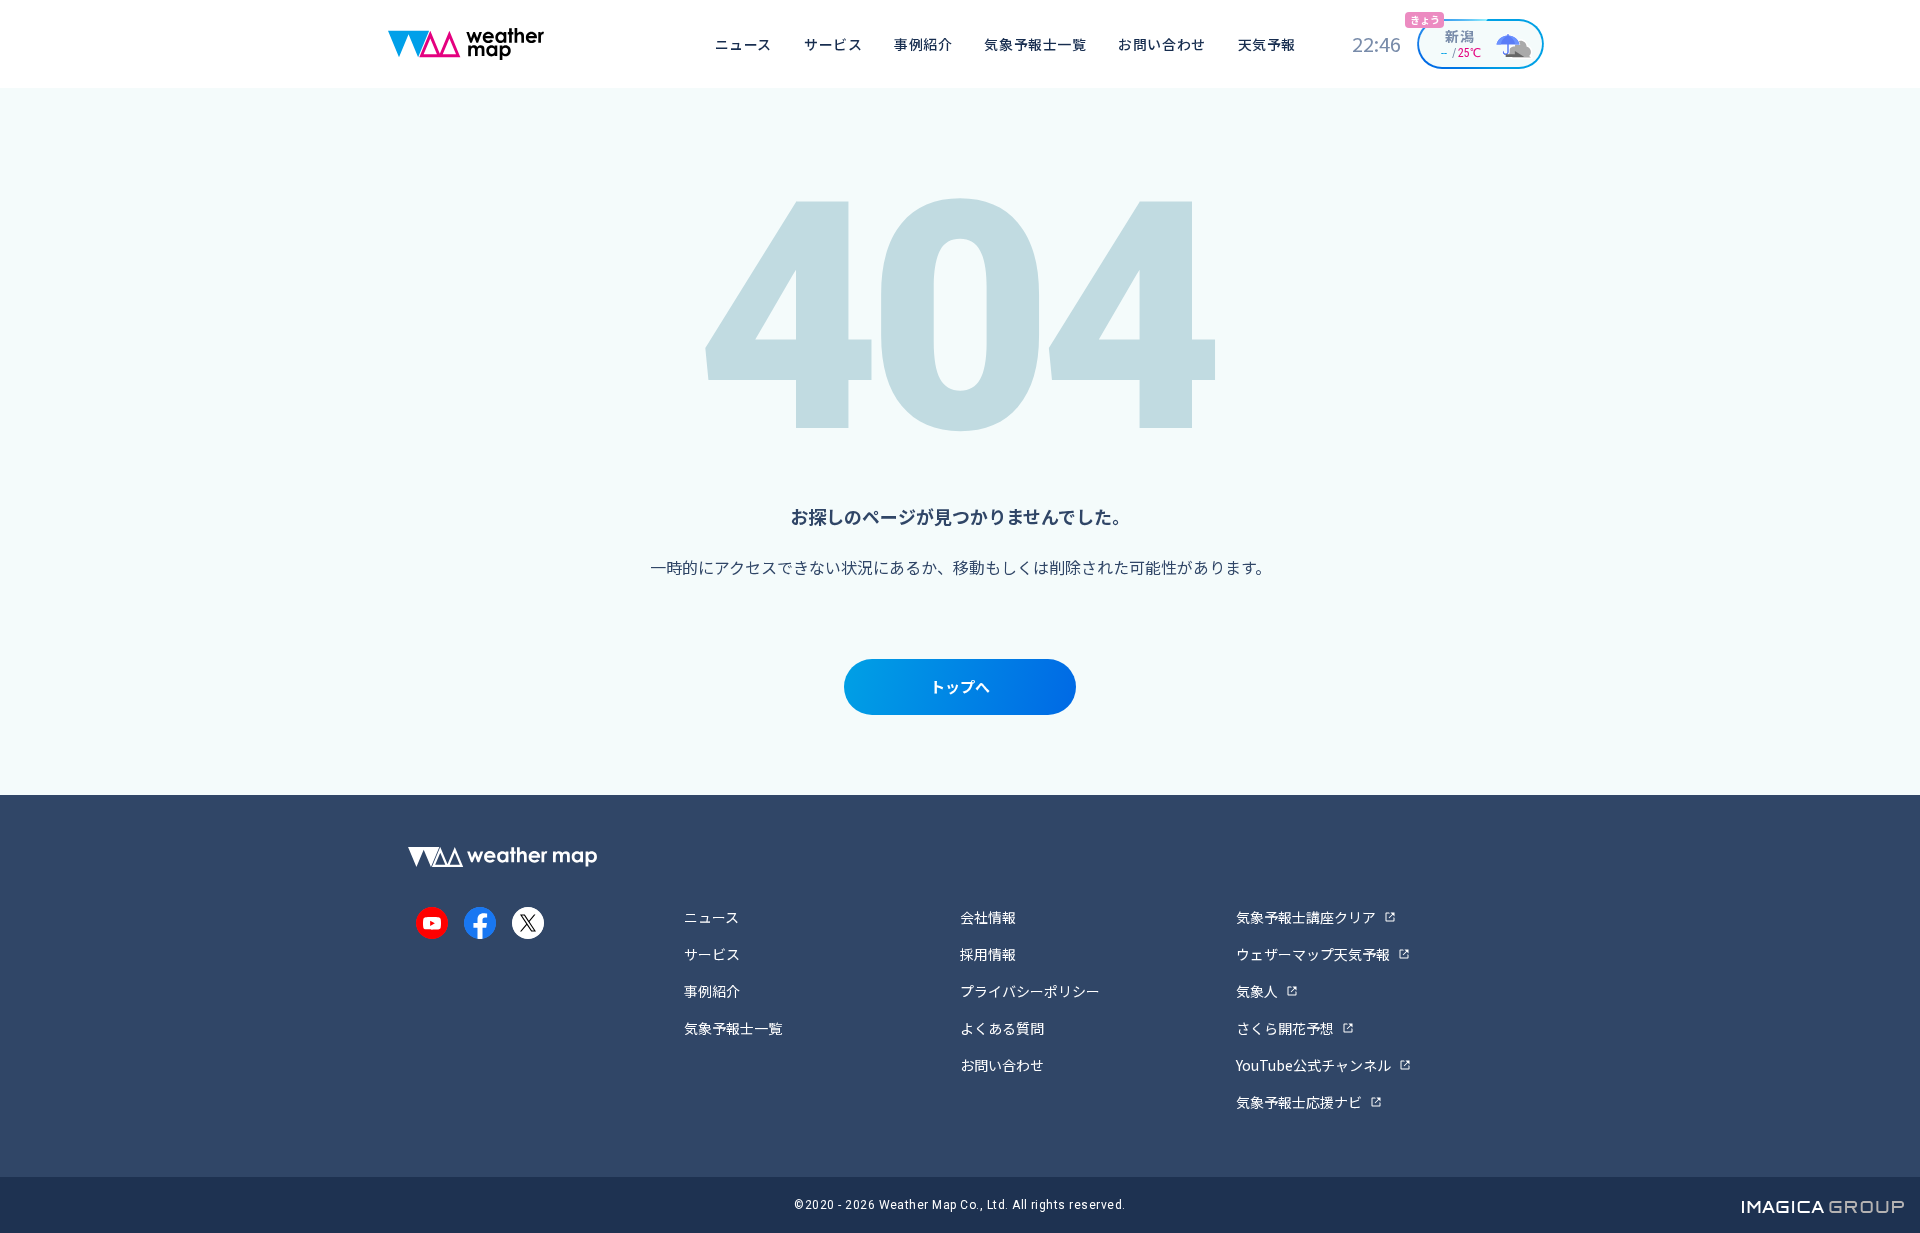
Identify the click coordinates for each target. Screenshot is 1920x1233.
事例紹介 (923, 44)
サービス (833, 44)
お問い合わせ (1161, 44)
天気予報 (1267, 44)
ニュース (743, 44)
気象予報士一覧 (1035, 44)
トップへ (960, 686)
